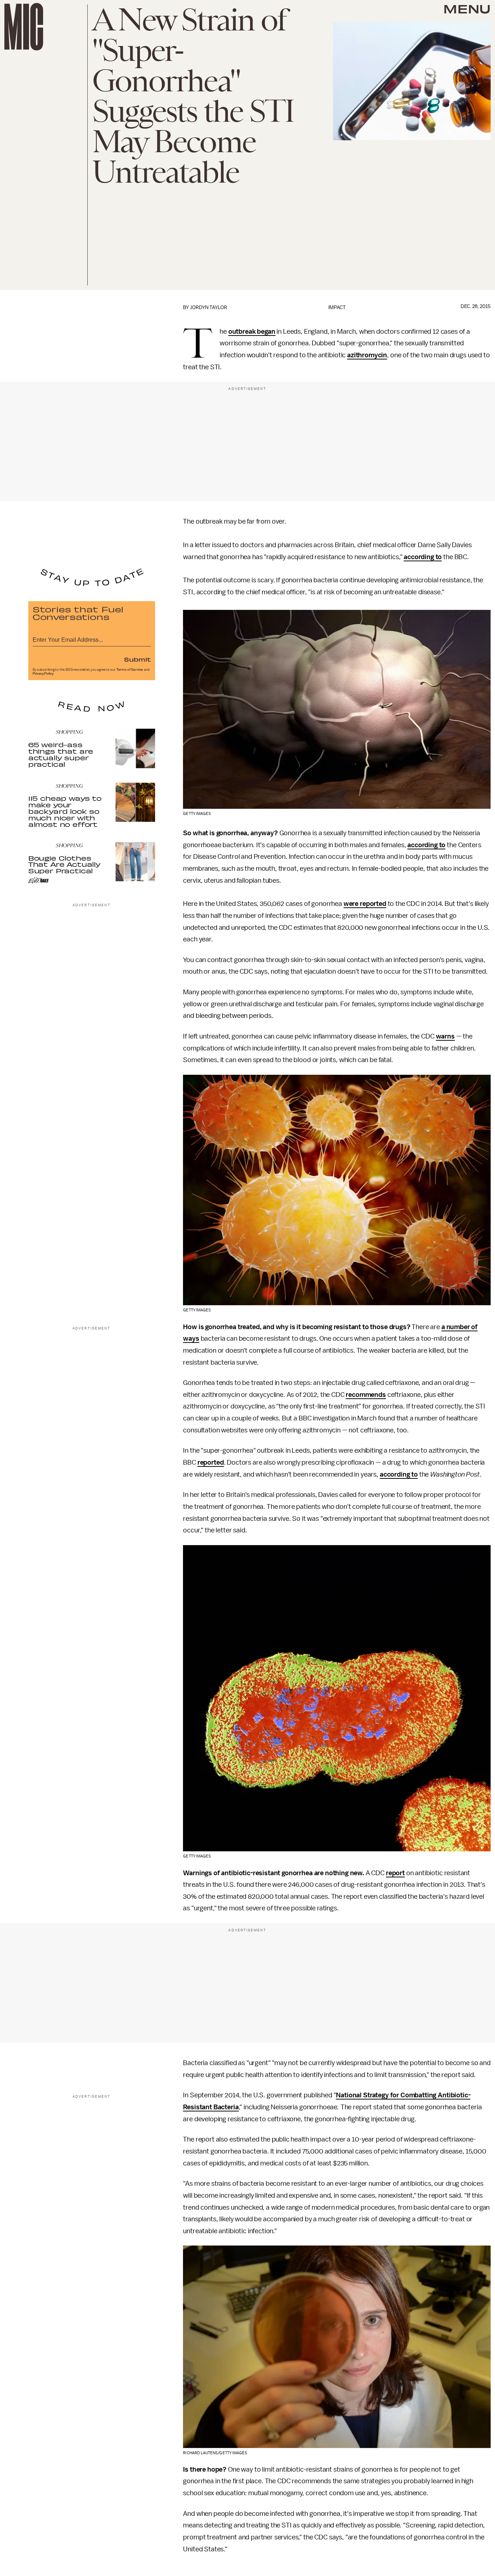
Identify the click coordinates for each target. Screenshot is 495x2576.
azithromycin (367, 355)
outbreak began (252, 332)
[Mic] (24, 27)
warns (445, 1036)
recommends (366, 1395)
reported (211, 1462)
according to (423, 557)
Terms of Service (130, 670)
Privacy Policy (43, 674)
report (395, 1873)
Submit (137, 659)
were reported (365, 904)
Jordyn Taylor (209, 307)
